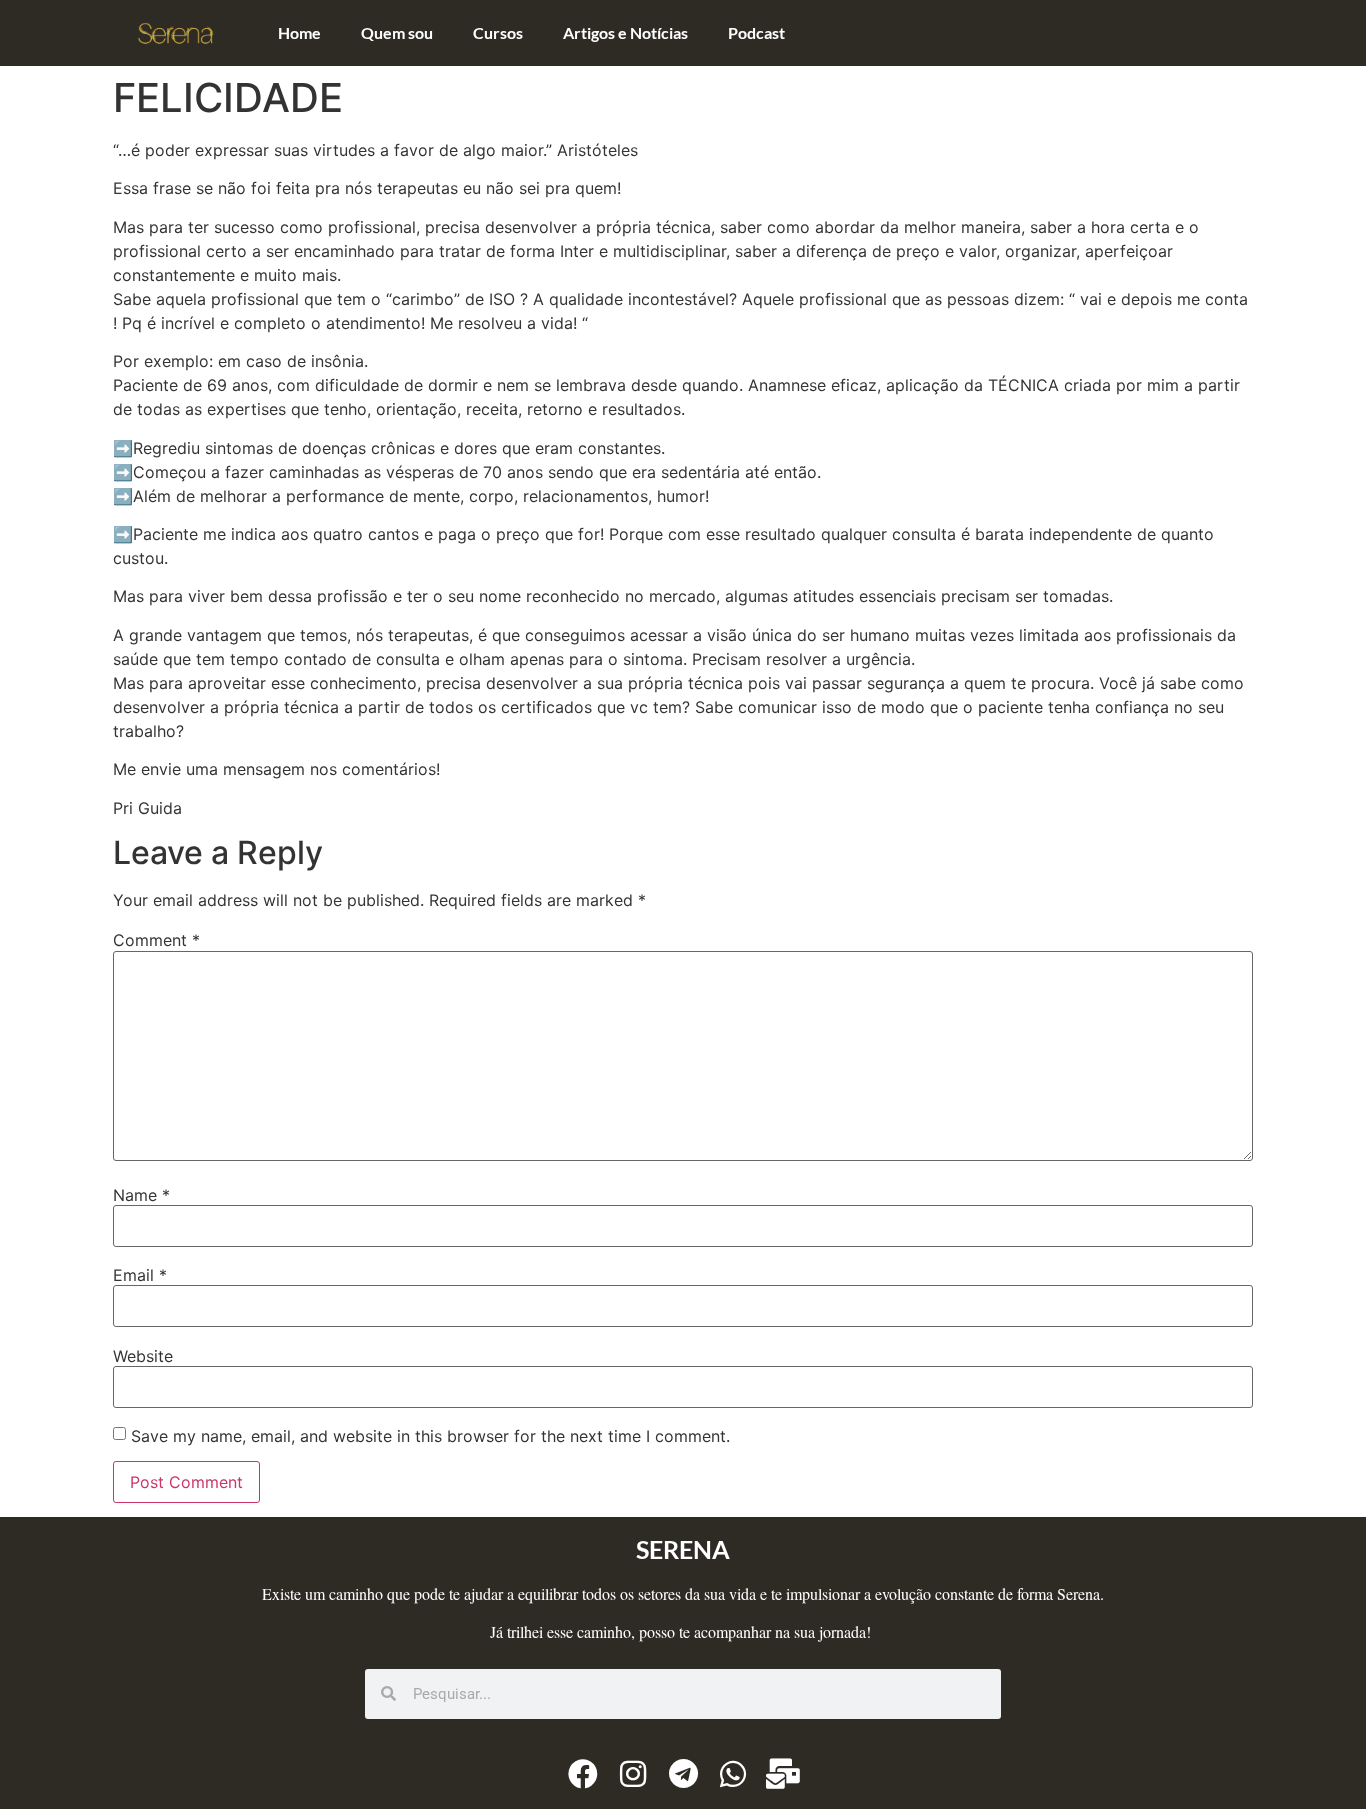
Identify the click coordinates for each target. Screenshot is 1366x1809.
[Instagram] (633, 1774)
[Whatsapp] (733, 1774)
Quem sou (397, 32)
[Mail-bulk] (783, 1774)
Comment (156, 940)
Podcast (756, 32)
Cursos (498, 32)
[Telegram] (683, 1774)
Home (299, 32)
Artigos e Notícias (625, 32)
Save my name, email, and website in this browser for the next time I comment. (430, 1436)
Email (140, 1275)
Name (141, 1195)
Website (143, 1356)
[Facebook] (583, 1774)
